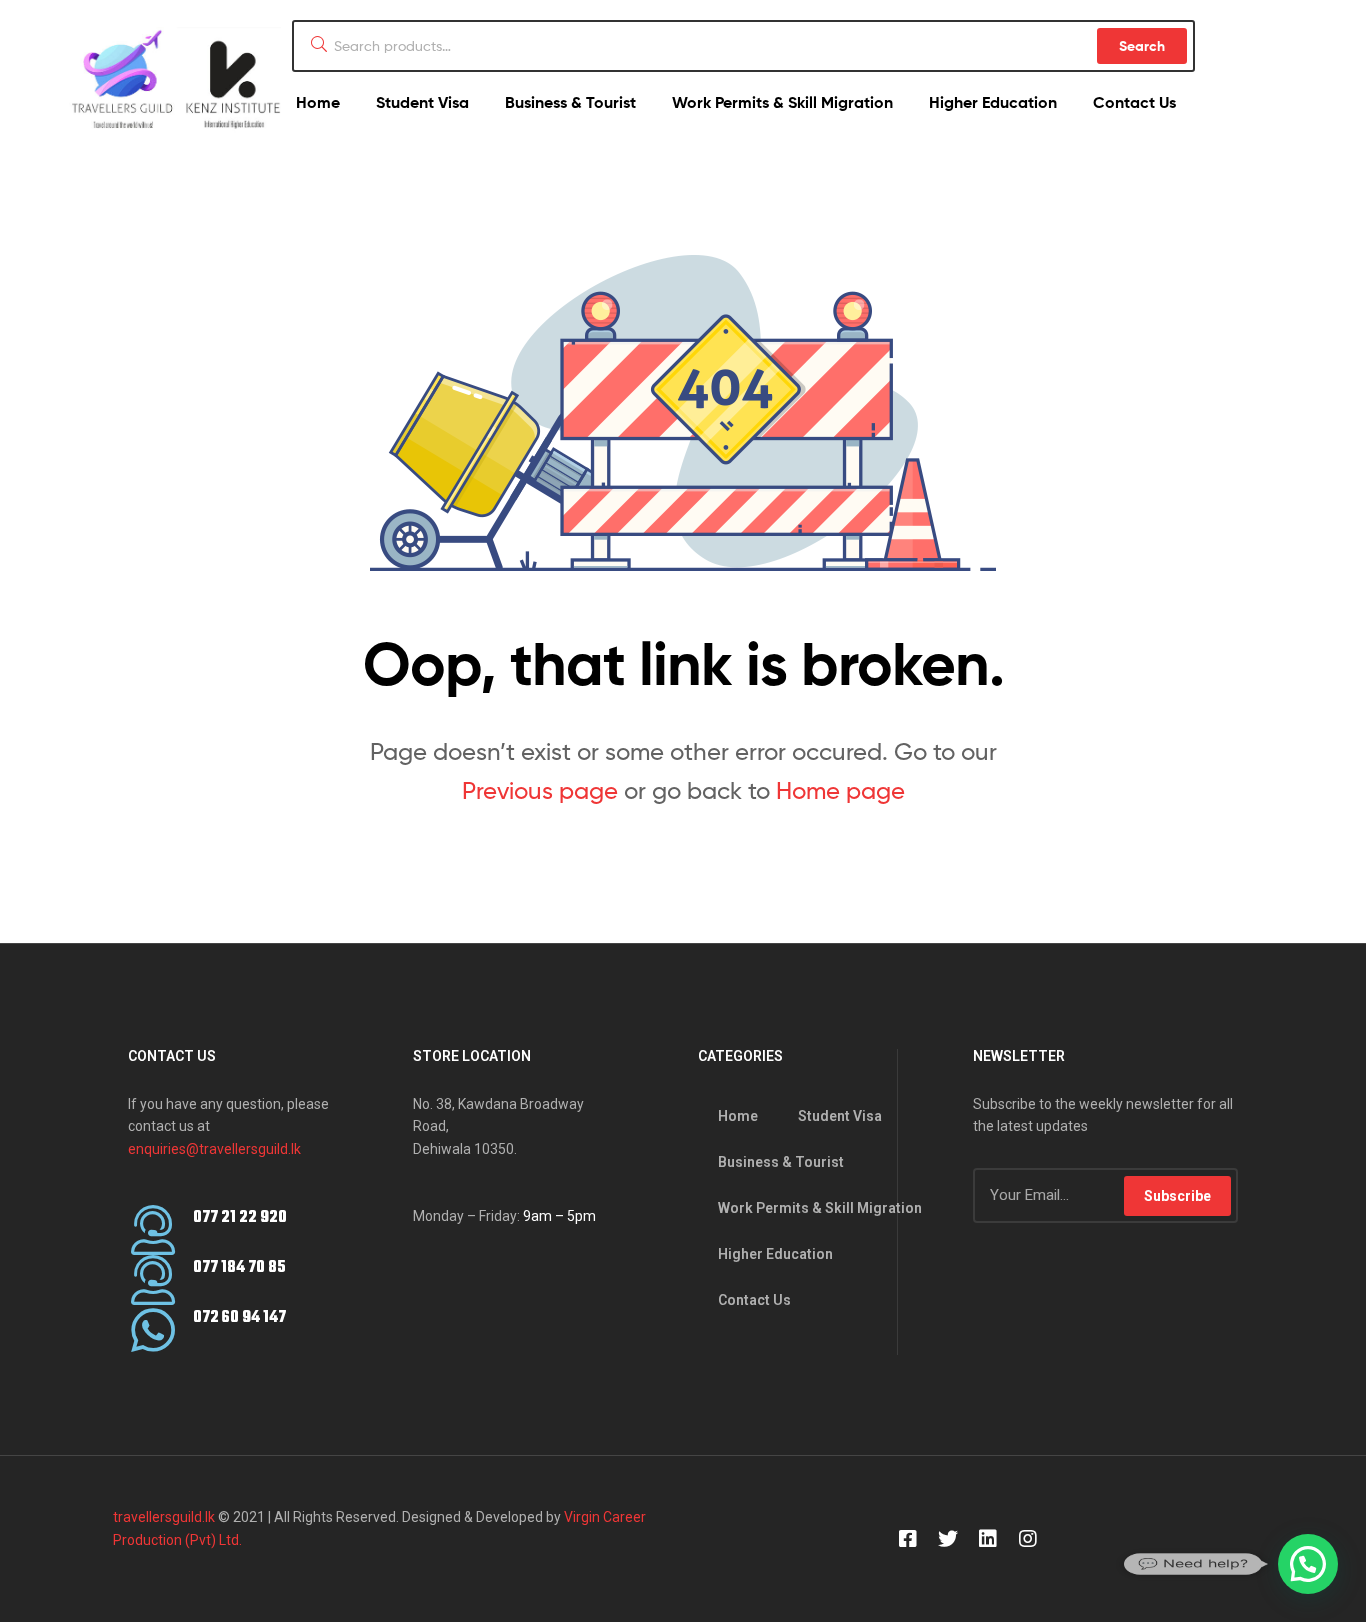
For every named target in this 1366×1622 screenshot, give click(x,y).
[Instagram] (1028, 1539)
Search (1142, 46)
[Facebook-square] (908, 1539)
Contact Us (1134, 102)
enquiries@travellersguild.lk (214, 1149)
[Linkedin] (988, 1539)
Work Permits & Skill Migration (782, 102)
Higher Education (993, 102)
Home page (840, 790)
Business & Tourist (570, 102)
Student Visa (422, 102)
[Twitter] (948, 1539)
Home (318, 102)
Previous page (540, 790)
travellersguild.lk (164, 1517)
